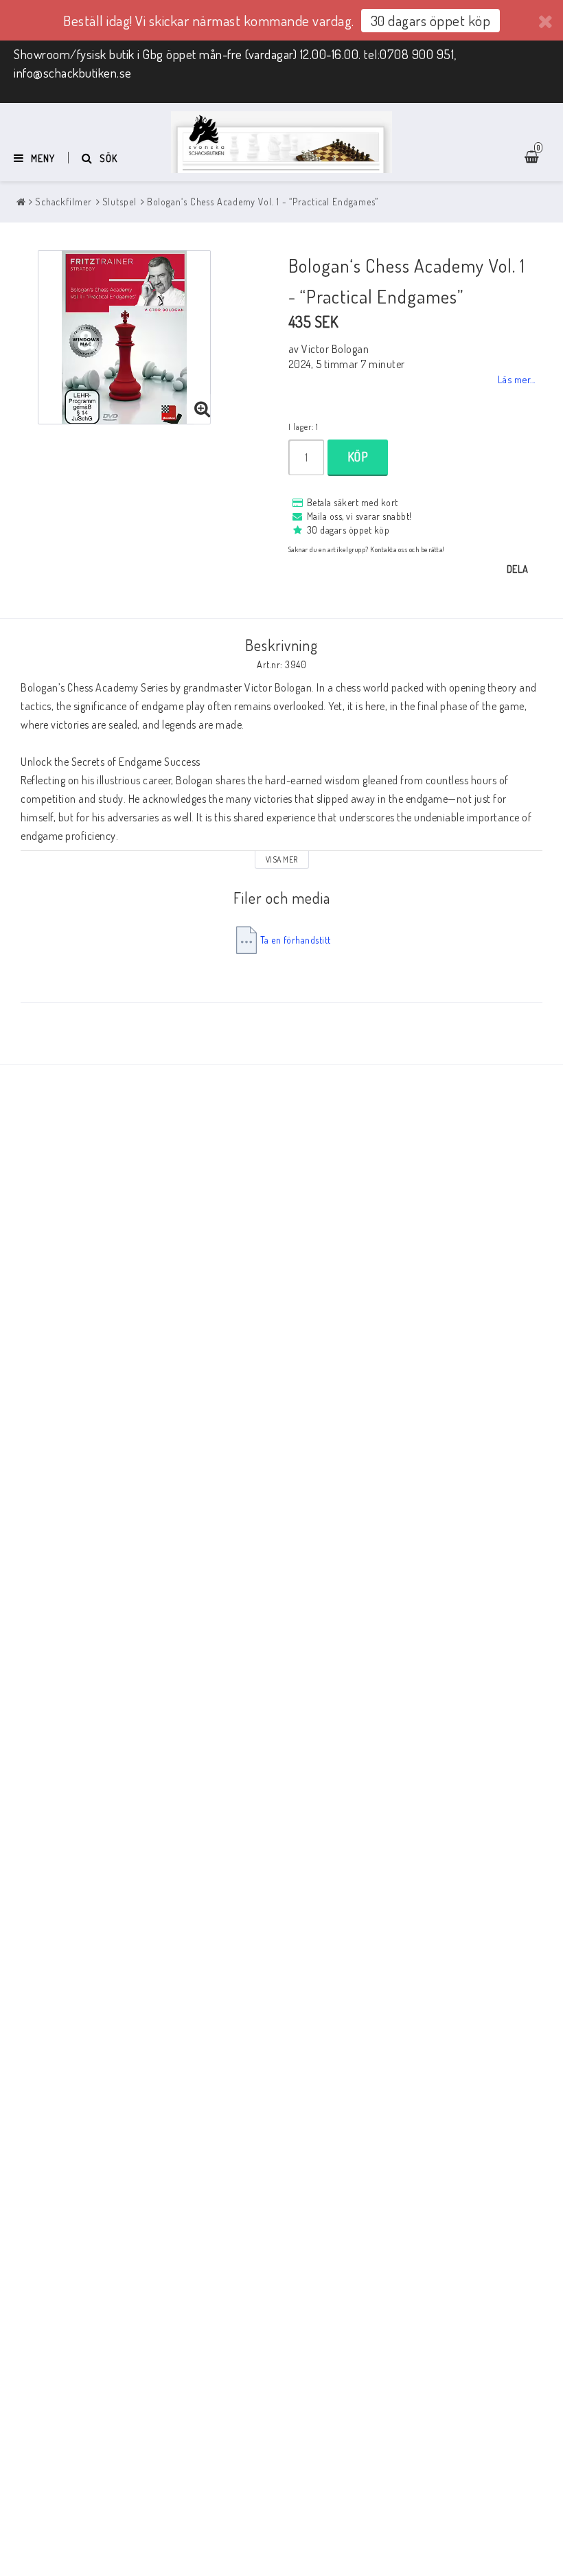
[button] (203, 409)
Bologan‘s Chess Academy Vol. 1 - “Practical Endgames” (263, 202)
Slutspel (119, 202)
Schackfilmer (64, 202)
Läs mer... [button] (517, 379)
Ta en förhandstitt (296, 940)
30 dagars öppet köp (431, 20)
